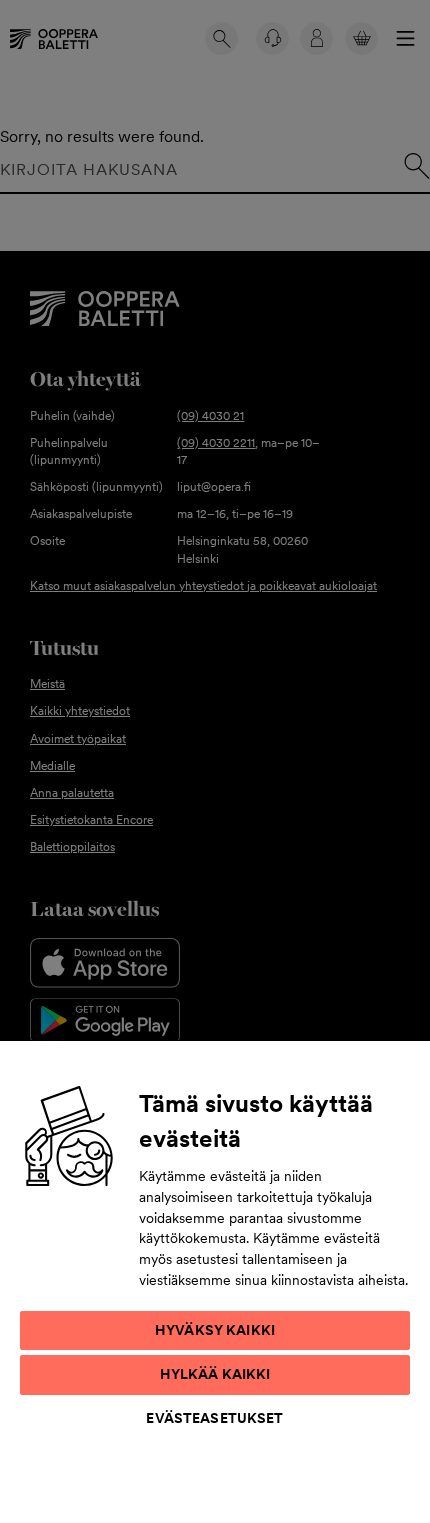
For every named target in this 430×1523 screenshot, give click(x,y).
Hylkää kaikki (215, 1374)
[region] (215, 1281)
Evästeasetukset (214, 1418)
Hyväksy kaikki (215, 1330)
